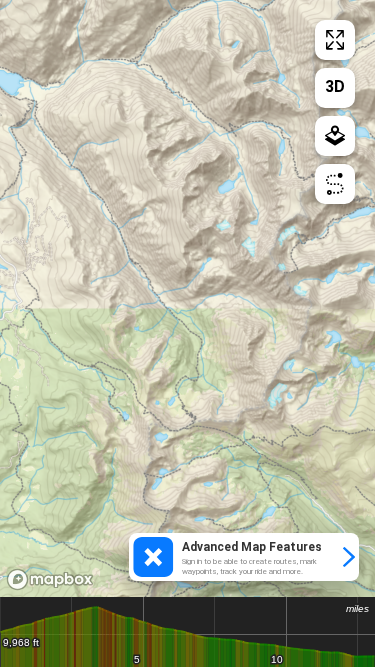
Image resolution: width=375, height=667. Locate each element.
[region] (187, 298)
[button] (244, 557)
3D (335, 86)
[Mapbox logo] (50, 579)
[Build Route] (335, 184)
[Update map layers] (335, 136)
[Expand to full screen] (335, 40)
